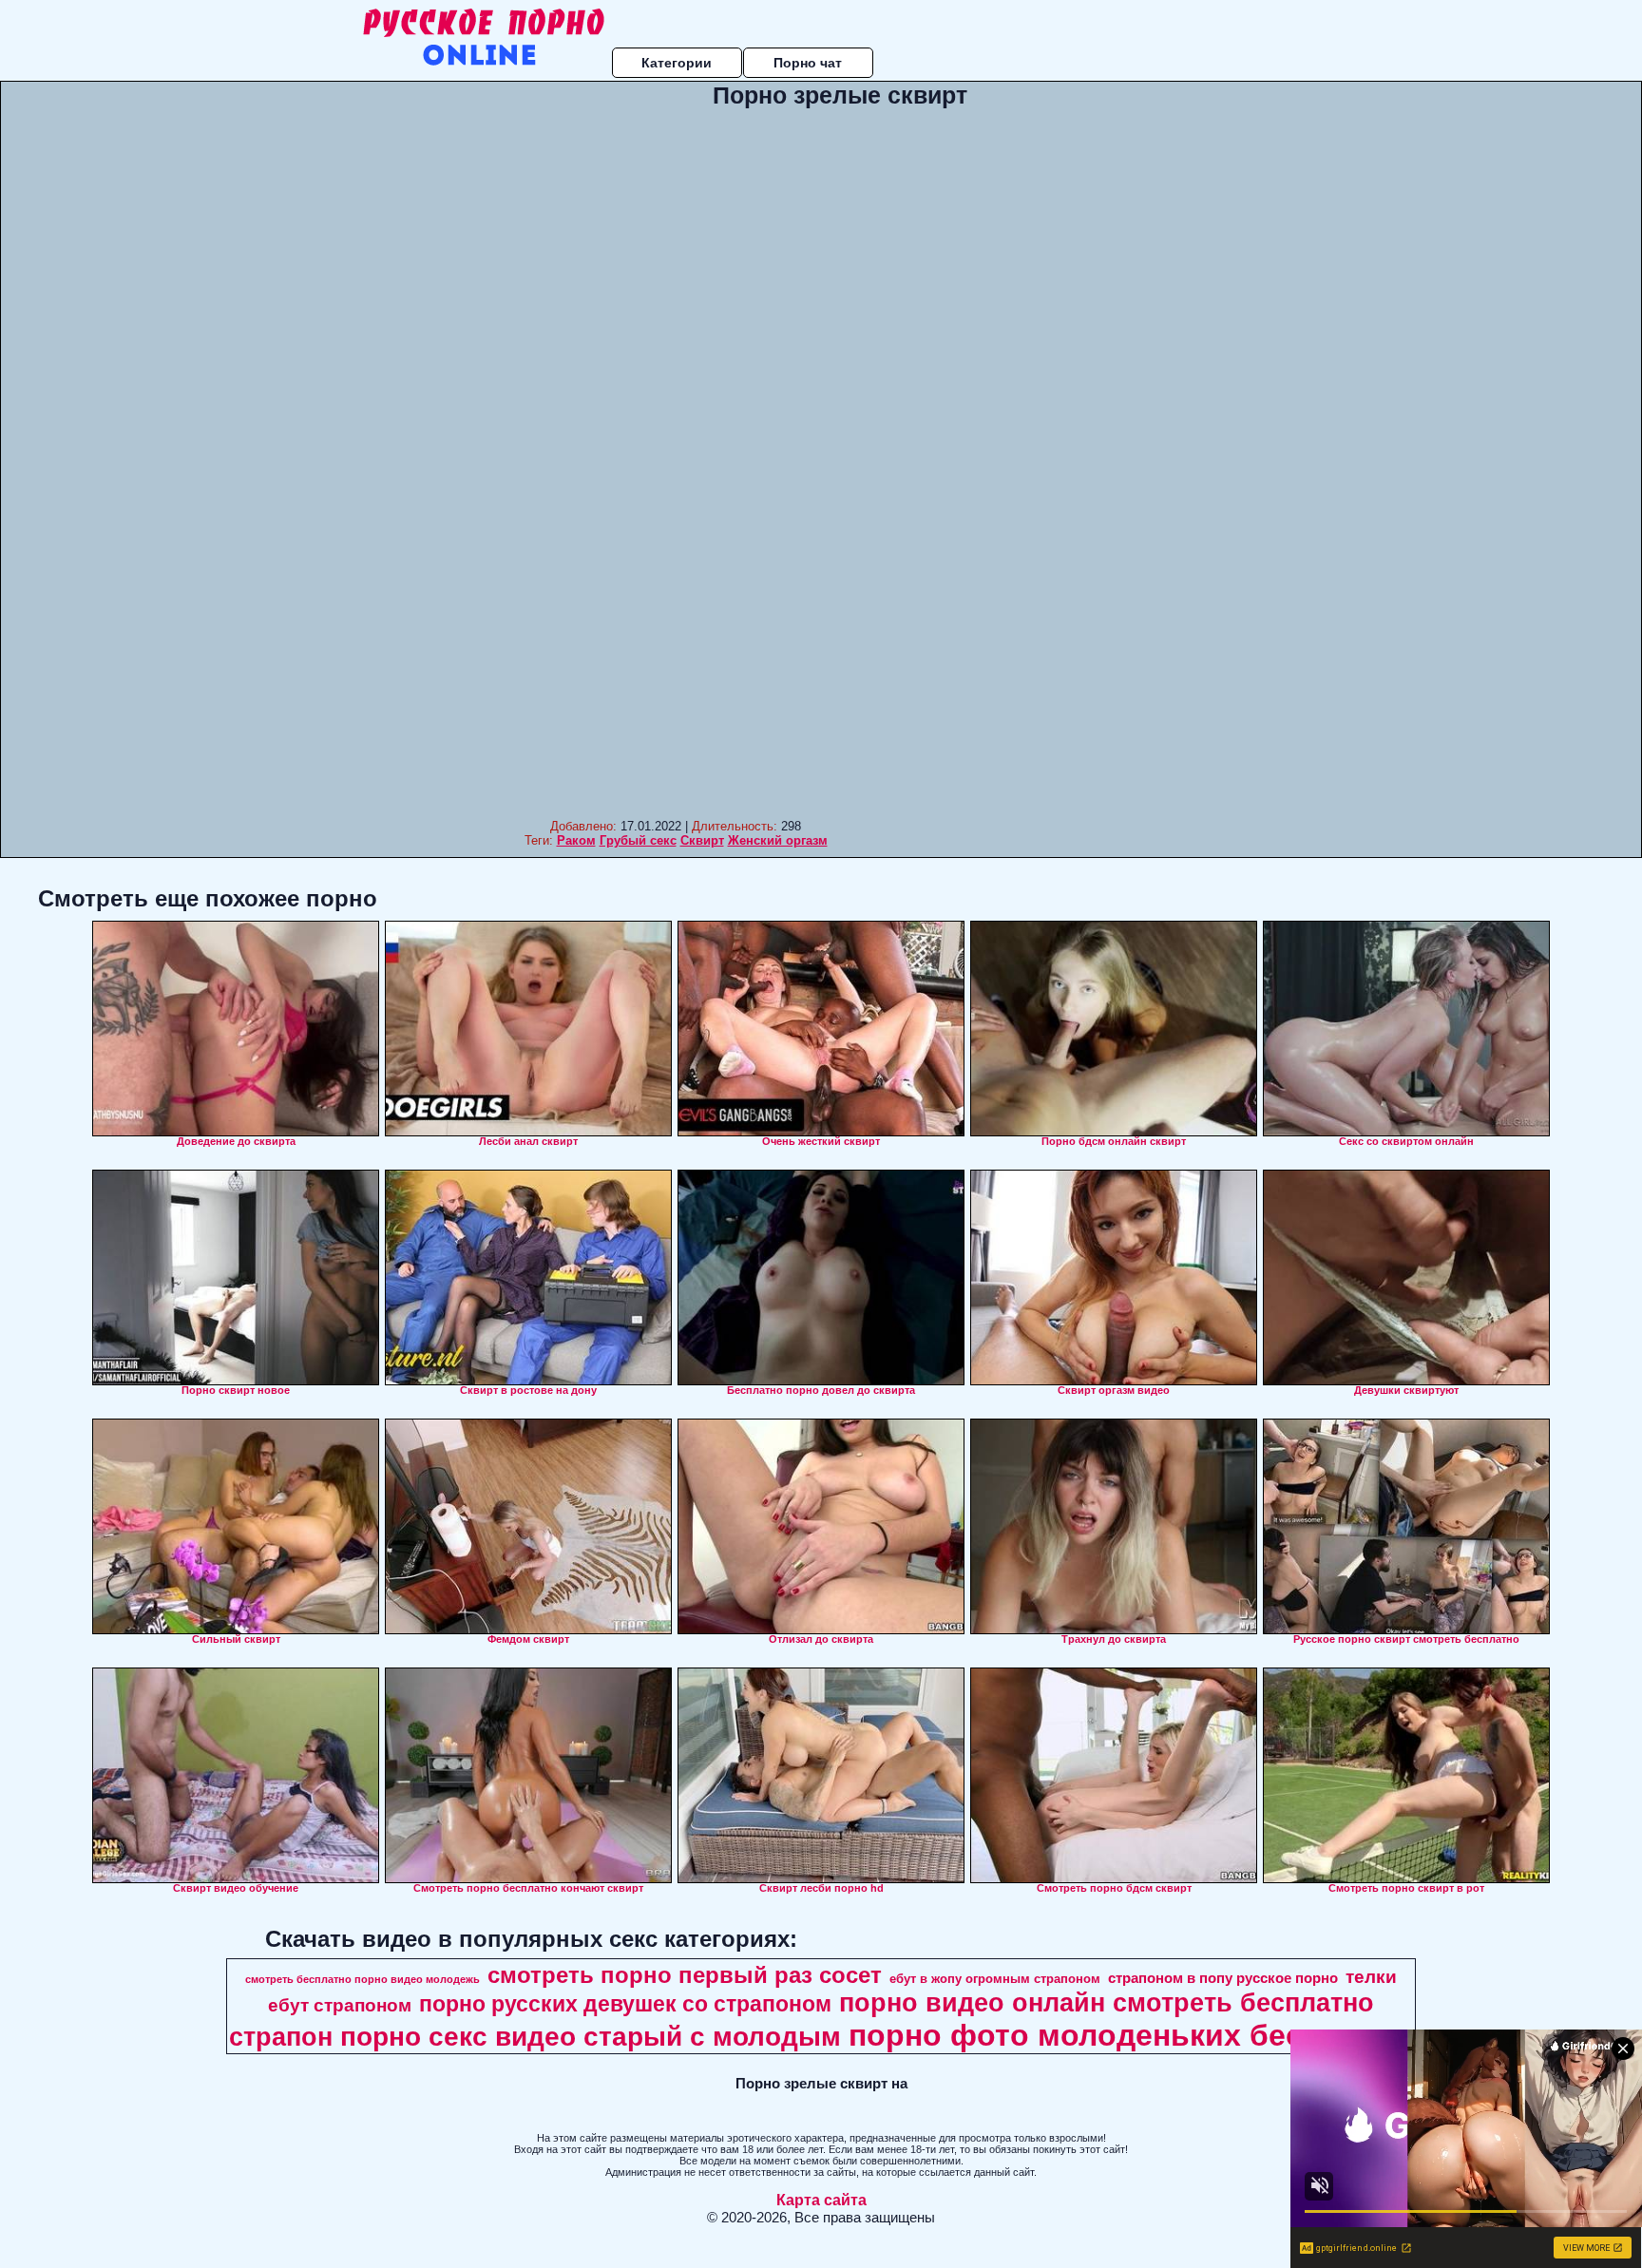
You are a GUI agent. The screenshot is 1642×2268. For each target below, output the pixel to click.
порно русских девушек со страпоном (625, 2004)
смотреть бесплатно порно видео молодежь (363, 1979)
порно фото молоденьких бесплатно (1129, 2035)
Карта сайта (821, 2200)
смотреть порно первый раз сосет (685, 1975)
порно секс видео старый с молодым (591, 2037)
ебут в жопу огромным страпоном (995, 1979)
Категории (677, 63)
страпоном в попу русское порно (1223, 1978)
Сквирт (702, 840)
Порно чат (808, 63)
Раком (576, 840)
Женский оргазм (778, 840)
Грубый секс (638, 840)
